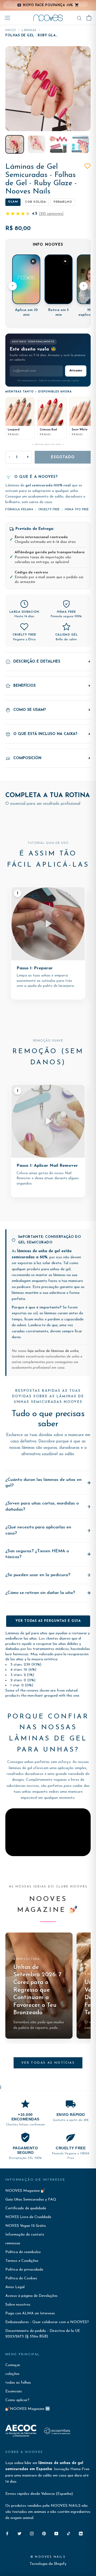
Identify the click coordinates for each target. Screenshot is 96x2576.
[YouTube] (56, 2533)
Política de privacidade (24, 2270)
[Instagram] (32, 2533)
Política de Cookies (21, 2278)
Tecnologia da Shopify (48, 2564)
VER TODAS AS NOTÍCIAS (48, 2063)
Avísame (76, 371)
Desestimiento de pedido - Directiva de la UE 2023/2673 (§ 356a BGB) (43, 2334)
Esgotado (63, 457)
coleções (12, 2374)
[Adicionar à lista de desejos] (87, 166)
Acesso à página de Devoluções (31, 2296)
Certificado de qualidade (26, 2208)
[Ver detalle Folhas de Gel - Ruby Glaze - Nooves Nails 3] (58, 144)
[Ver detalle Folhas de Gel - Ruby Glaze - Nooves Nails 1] (15, 144)
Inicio (11, 30)
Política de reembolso (23, 2252)
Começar (13, 2365)
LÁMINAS (29, 30)
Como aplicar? (17, 2400)
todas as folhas (18, 2383)
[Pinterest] (44, 2533)
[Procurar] (79, 18)
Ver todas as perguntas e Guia (48, 1621)
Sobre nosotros (18, 2305)
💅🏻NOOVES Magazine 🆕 (28, 2409)
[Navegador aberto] (7, 18)
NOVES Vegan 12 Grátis (26, 2226)
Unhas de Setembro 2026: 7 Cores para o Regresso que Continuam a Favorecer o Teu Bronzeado (37, 1990)
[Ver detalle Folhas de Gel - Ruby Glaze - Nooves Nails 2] (37, 144)
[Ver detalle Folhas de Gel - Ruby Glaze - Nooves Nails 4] (80, 144)
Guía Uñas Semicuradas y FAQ (31, 2200)
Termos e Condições (22, 2261)
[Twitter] (19, 2533)
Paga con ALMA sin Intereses (30, 2313)
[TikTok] (69, 2533)
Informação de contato (25, 2235)
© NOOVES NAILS (48, 2557)
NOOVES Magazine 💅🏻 (25, 2191)
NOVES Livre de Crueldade (28, 2217)
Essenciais (14, 2391)
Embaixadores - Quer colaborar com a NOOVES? (47, 2322)
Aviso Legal (15, 2287)
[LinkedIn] (81, 2533)
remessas (13, 2243)
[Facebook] (7, 2533)
